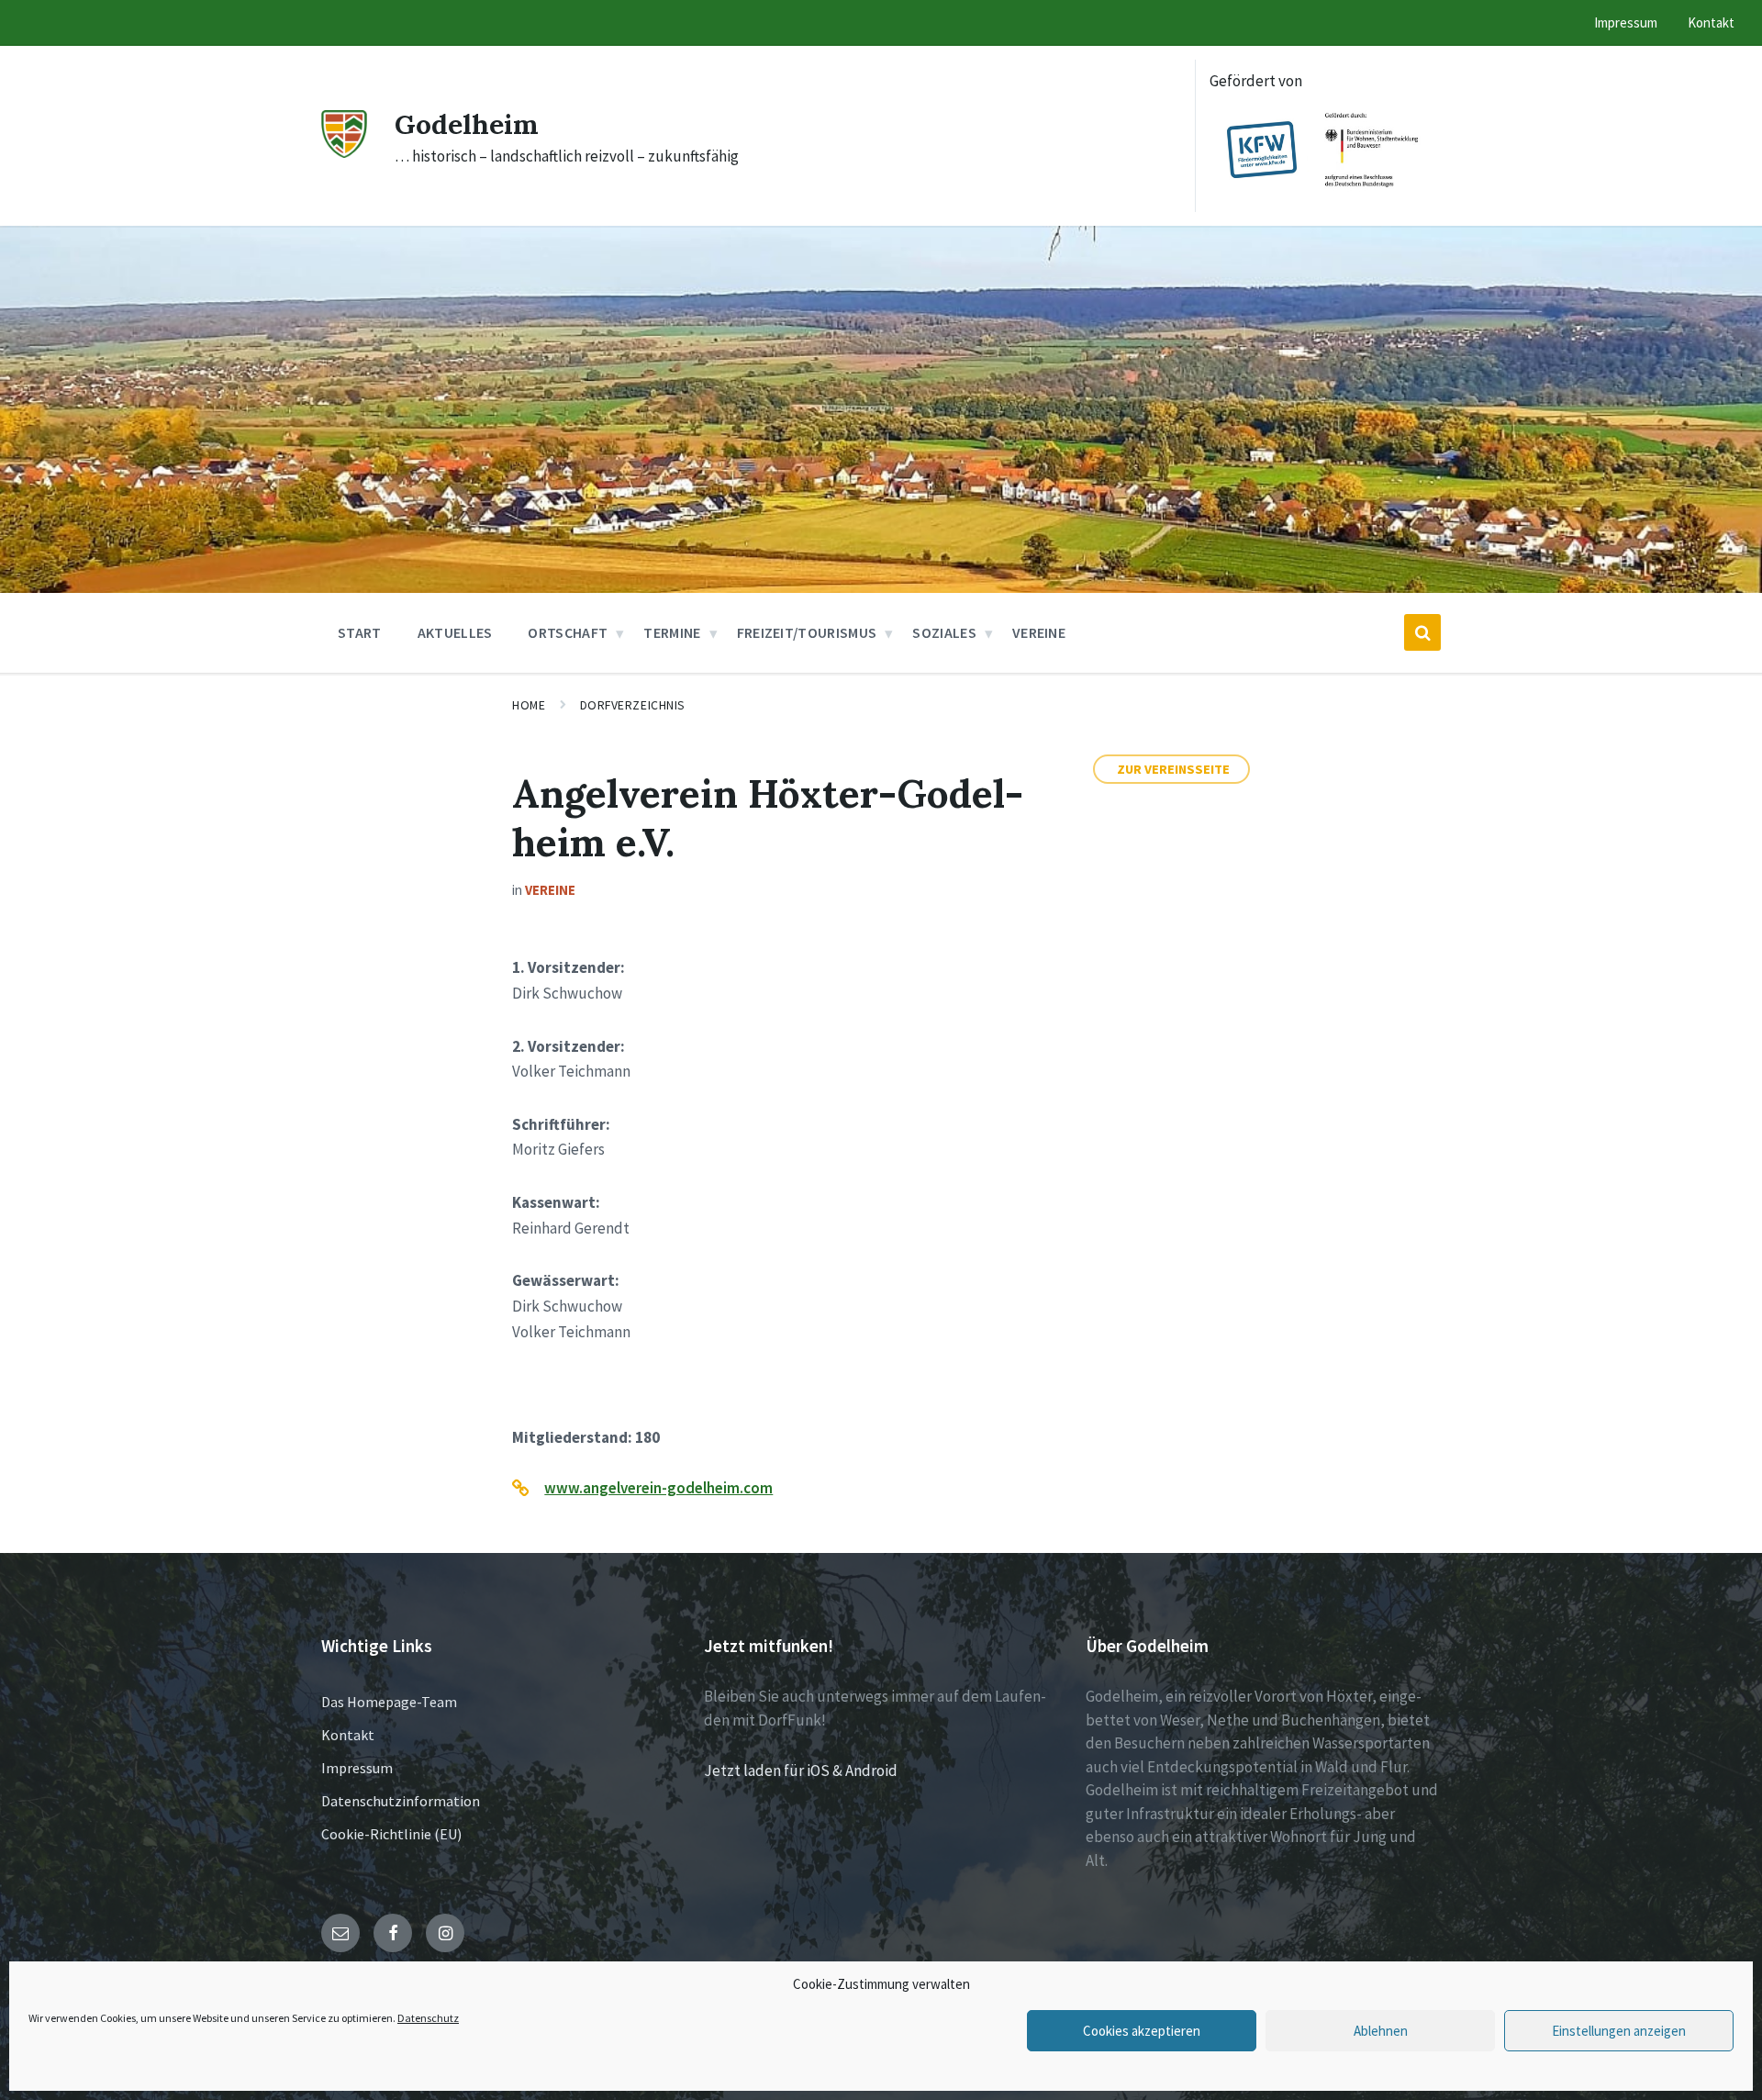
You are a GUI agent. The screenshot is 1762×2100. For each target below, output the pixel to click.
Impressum (357, 1768)
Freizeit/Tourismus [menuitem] (807, 632)
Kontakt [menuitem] (1711, 22)
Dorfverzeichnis (633, 705)
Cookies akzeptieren (1142, 2031)
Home (529, 705)
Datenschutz (428, 2018)
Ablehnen (1381, 2031)
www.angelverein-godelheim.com (658, 1488)
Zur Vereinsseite (1173, 769)
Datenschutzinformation (401, 1801)
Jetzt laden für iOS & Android (801, 1770)
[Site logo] (344, 152)
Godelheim (467, 124)
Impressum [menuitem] (1626, 22)
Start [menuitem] (360, 632)
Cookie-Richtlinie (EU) (391, 1834)
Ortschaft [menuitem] (568, 632)
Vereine (550, 890)
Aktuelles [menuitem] (455, 632)
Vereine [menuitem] (1039, 632)
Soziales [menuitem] (944, 632)
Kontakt (348, 1735)
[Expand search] (1422, 632)
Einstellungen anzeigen (1619, 2031)
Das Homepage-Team (389, 1702)
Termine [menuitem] (672, 632)
